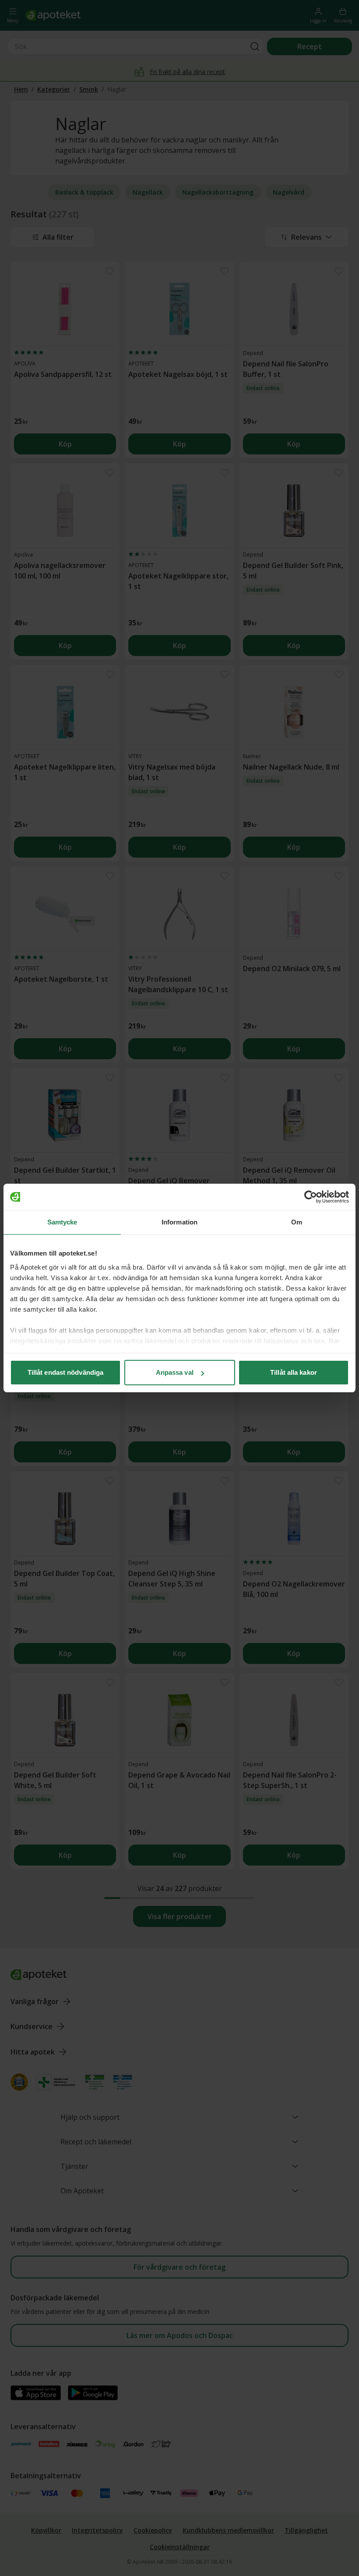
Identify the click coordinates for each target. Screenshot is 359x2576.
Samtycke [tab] (62, 1222)
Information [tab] (179, 1222)
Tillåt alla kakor (294, 1372)
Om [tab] (297, 1222)
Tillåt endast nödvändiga (65, 1372)
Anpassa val (175, 1372)
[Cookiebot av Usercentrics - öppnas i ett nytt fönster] (311, 1197)
